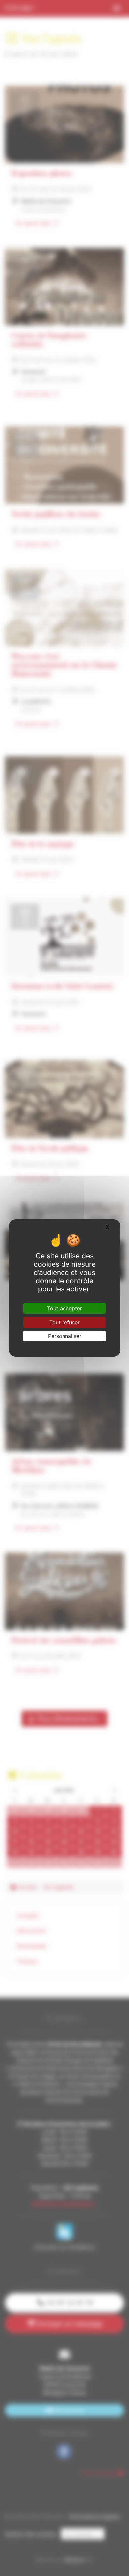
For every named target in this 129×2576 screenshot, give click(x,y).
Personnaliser (65, 1336)
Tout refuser (64, 1322)
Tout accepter (64, 1308)
